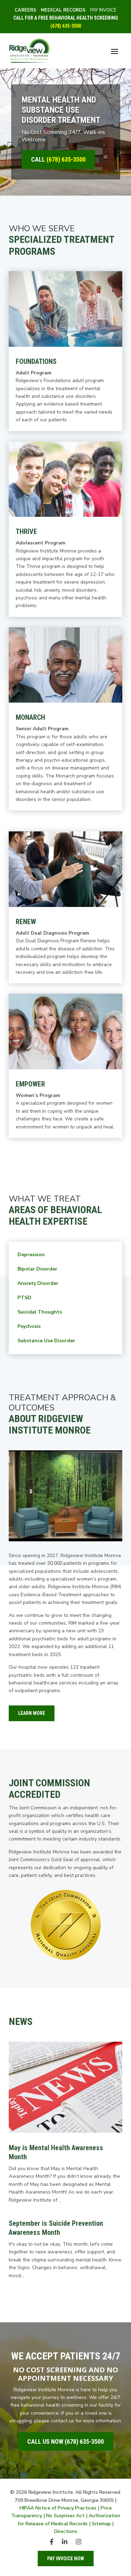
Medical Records (63, 10)
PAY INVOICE (103, 10)
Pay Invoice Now (66, 2559)
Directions (66, 2531)
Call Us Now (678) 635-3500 (65, 2441)
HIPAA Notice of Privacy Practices (58, 2508)
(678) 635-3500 (66, 26)
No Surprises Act (65, 2516)
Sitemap (101, 2524)
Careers (26, 10)
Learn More (32, 1713)
